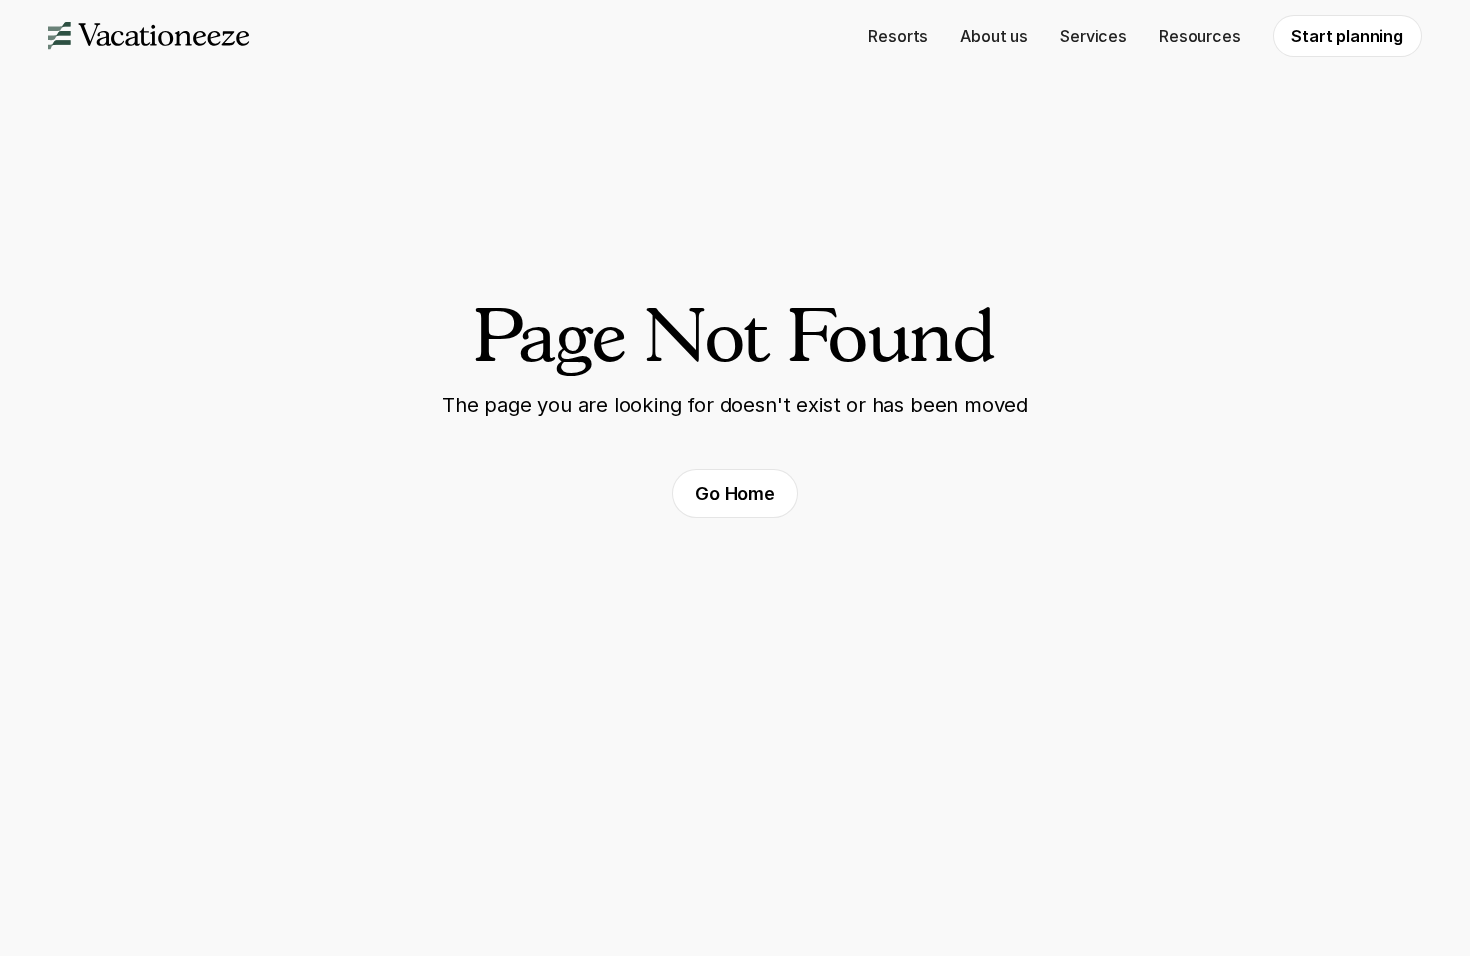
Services (1093, 36)
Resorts (898, 36)
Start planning (1346, 36)
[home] (149, 36)
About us (994, 36)
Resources (1199, 36)
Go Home (735, 493)
